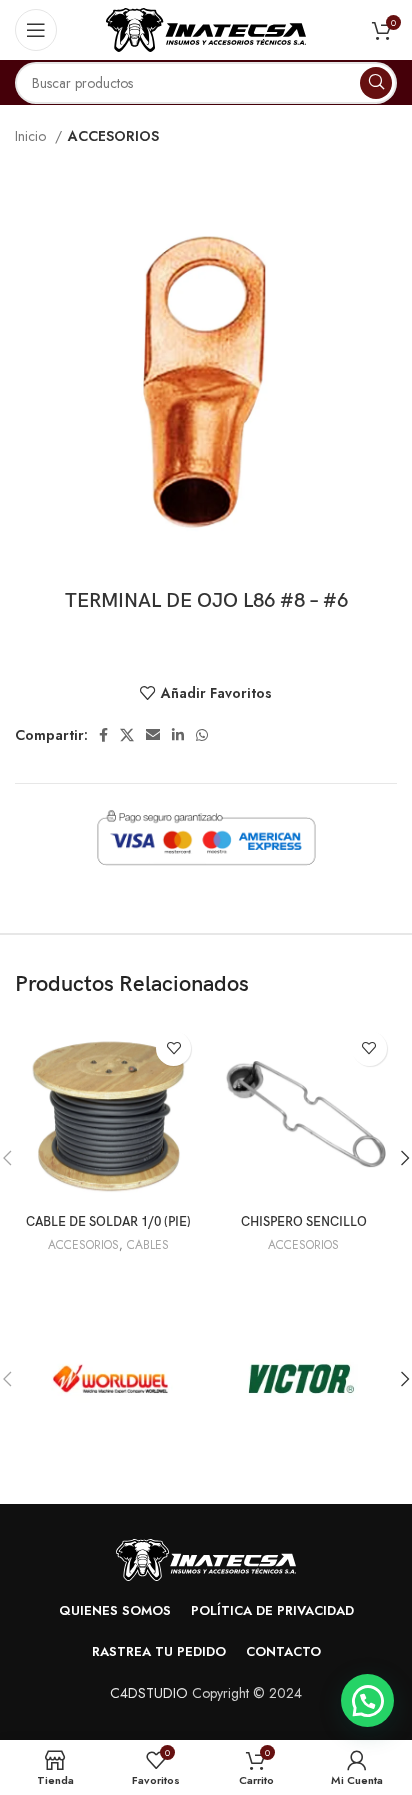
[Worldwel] (110, 1379)
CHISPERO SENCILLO (304, 1222)
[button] (367, 1700)
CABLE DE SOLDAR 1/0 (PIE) (108, 1222)
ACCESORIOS (113, 136)
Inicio (32, 136)
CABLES (148, 1245)
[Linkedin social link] (178, 735)
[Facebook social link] (103, 735)
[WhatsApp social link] (202, 735)
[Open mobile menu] (36, 30)
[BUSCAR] (376, 83)
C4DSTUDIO (149, 1693)
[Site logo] (206, 28)
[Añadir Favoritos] (173, 1048)
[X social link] (127, 735)
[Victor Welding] (301, 1379)
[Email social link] (153, 735)
